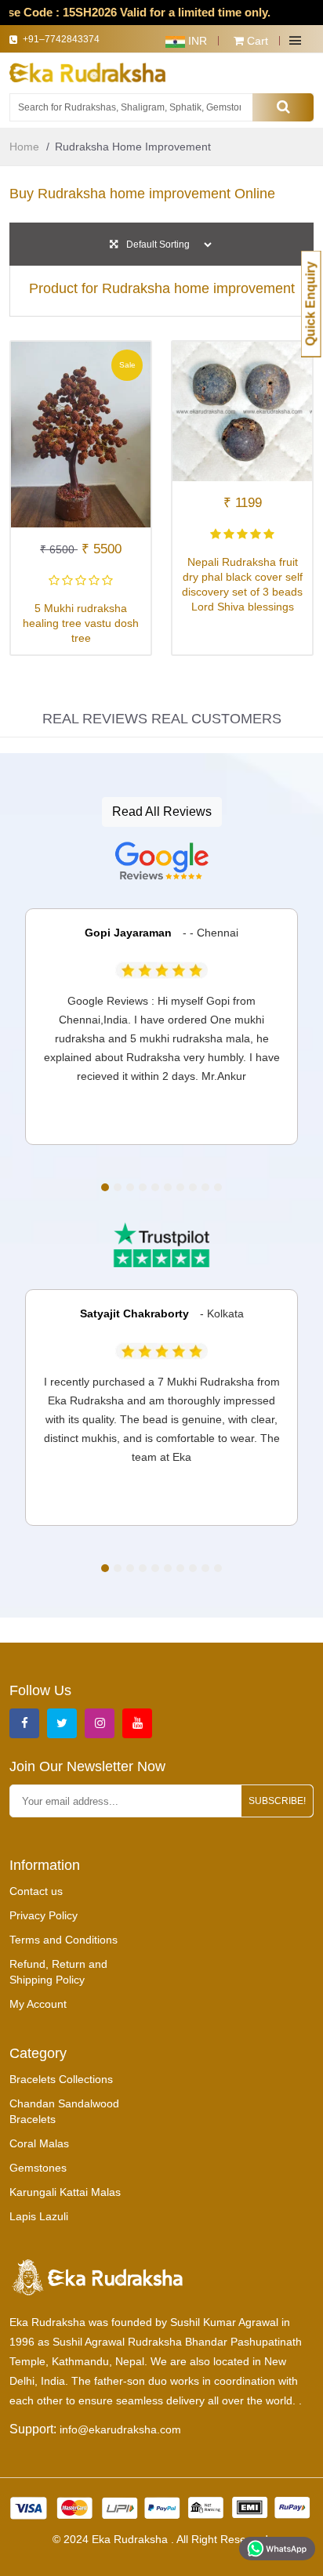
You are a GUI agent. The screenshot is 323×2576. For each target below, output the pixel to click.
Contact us (36, 1891)
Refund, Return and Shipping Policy (58, 1972)
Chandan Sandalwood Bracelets (64, 2111)
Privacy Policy (44, 1915)
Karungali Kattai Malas (65, 2192)
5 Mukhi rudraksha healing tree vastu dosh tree (81, 623)
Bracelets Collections (61, 2079)
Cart (256, 41)
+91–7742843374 (66, 44)
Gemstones (38, 2168)
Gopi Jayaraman (128, 933)
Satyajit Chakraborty (134, 1313)
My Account (38, 2004)
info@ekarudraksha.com (120, 2429)
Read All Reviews (162, 812)
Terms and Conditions (64, 1940)
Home (24, 147)
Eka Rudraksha (131, 2539)
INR (196, 41)
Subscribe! (277, 1801)
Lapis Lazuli (39, 2216)
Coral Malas (39, 2143)
